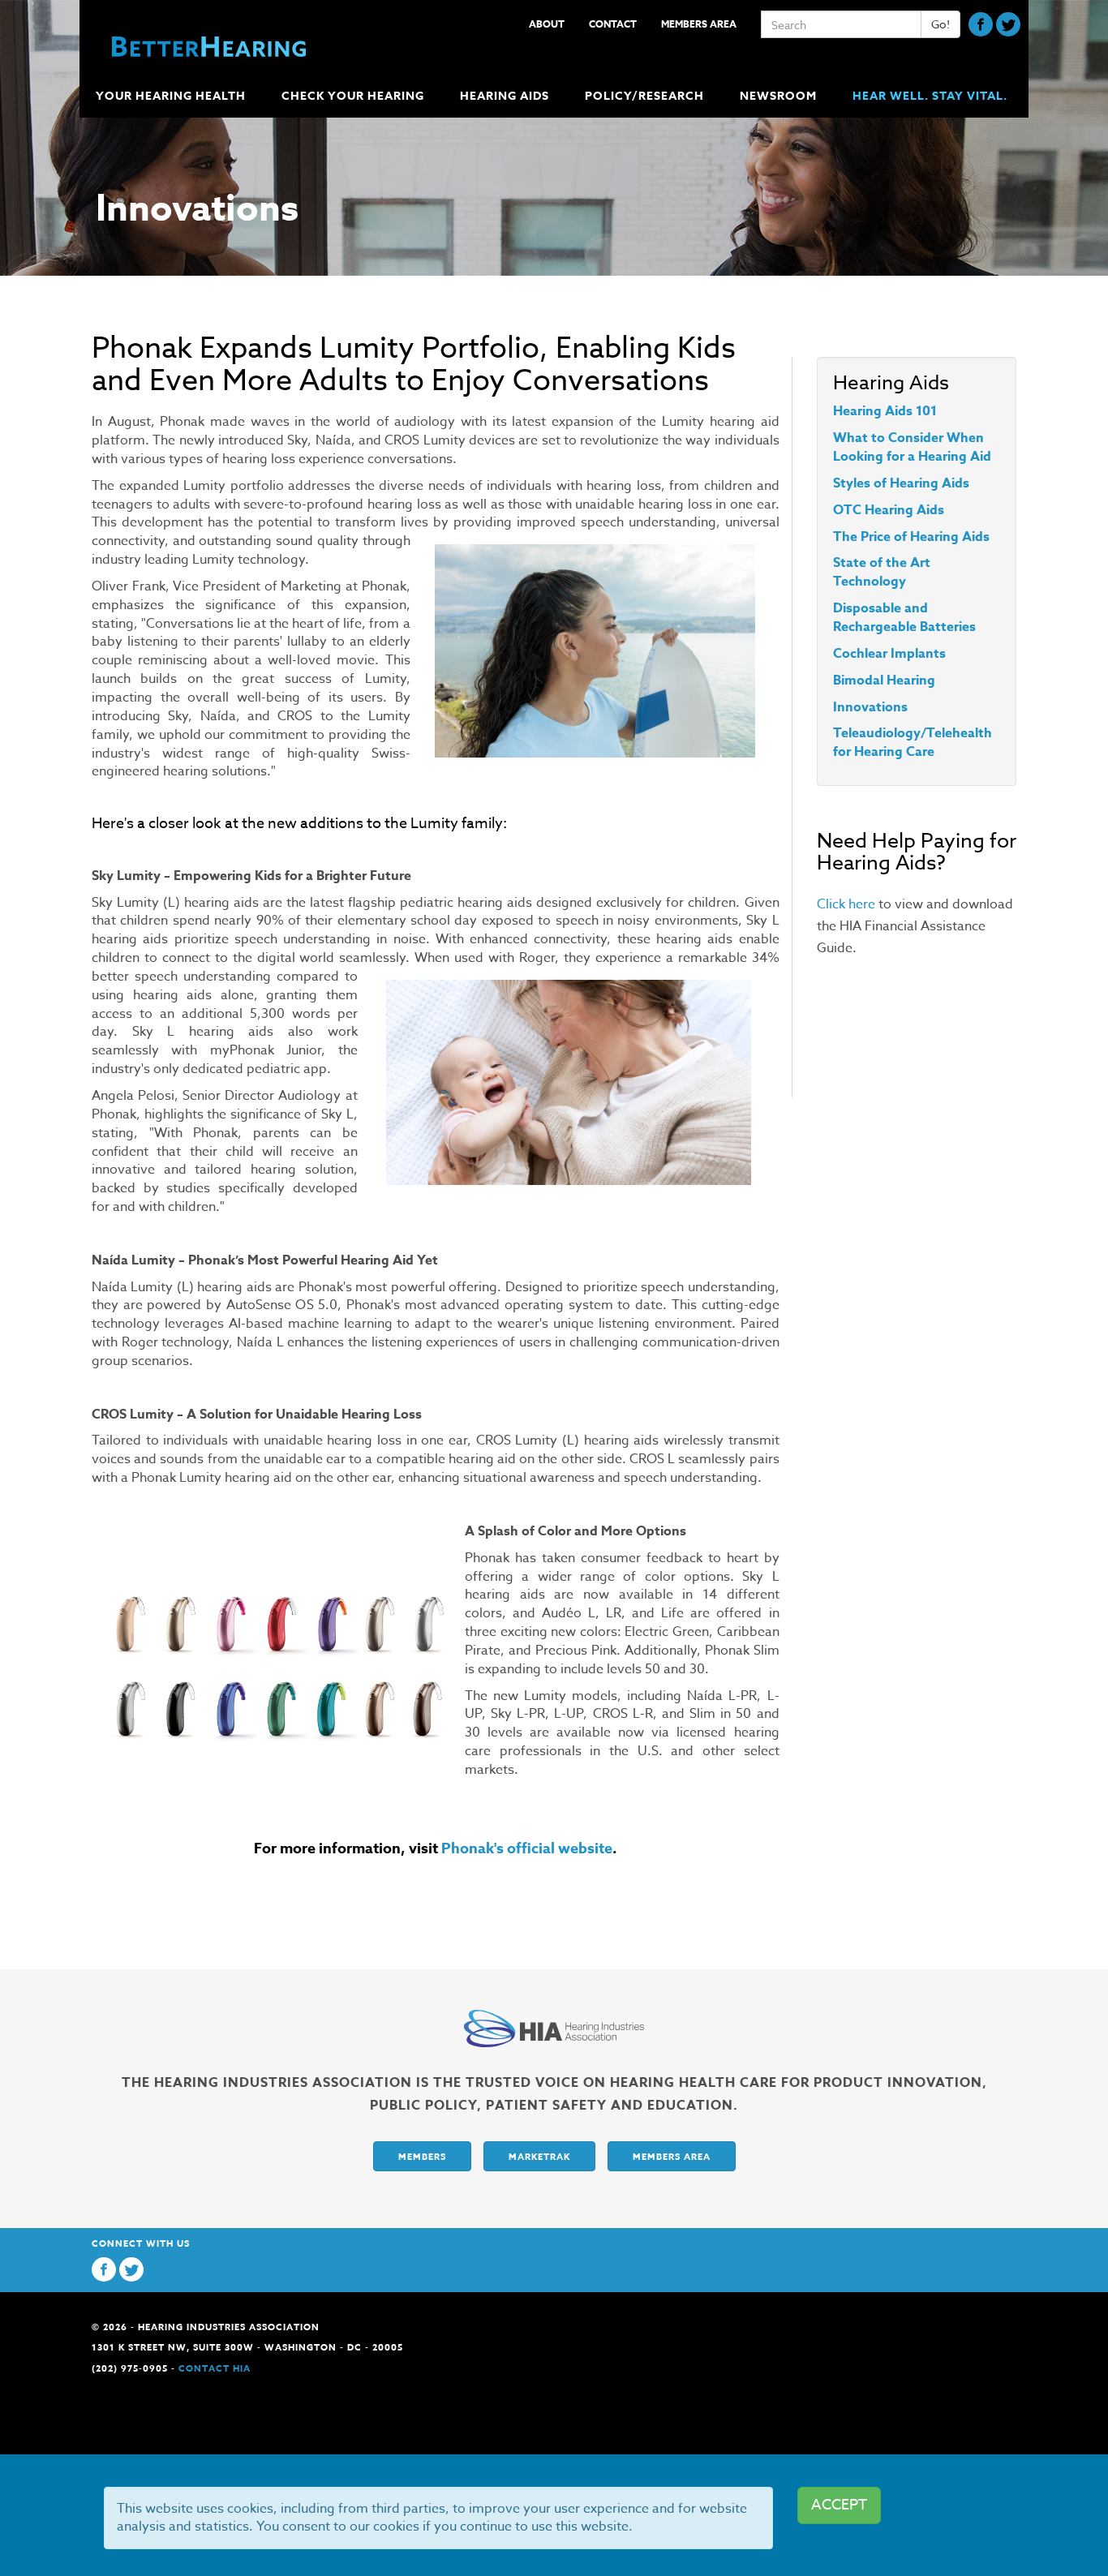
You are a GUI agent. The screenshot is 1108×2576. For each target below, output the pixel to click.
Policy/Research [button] (644, 96)
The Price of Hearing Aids (911, 537)
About (547, 24)
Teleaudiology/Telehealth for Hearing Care (913, 743)
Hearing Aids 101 (885, 411)
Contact (613, 24)
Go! (941, 24)
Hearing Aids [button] (505, 96)
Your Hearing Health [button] (171, 96)
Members (422, 2156)
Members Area (699, 24)
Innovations (870, 707)
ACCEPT (839, 2505)
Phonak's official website (527, 1848)
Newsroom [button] (778, 96)
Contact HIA (215, 2368)
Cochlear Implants (889, 654)
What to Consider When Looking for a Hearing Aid (912, 447)
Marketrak (539, 2156)
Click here (846, 904)
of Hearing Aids (920, 483)
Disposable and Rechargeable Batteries (904, 618)
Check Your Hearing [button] (353, 96)
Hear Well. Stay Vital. (930, 96)
